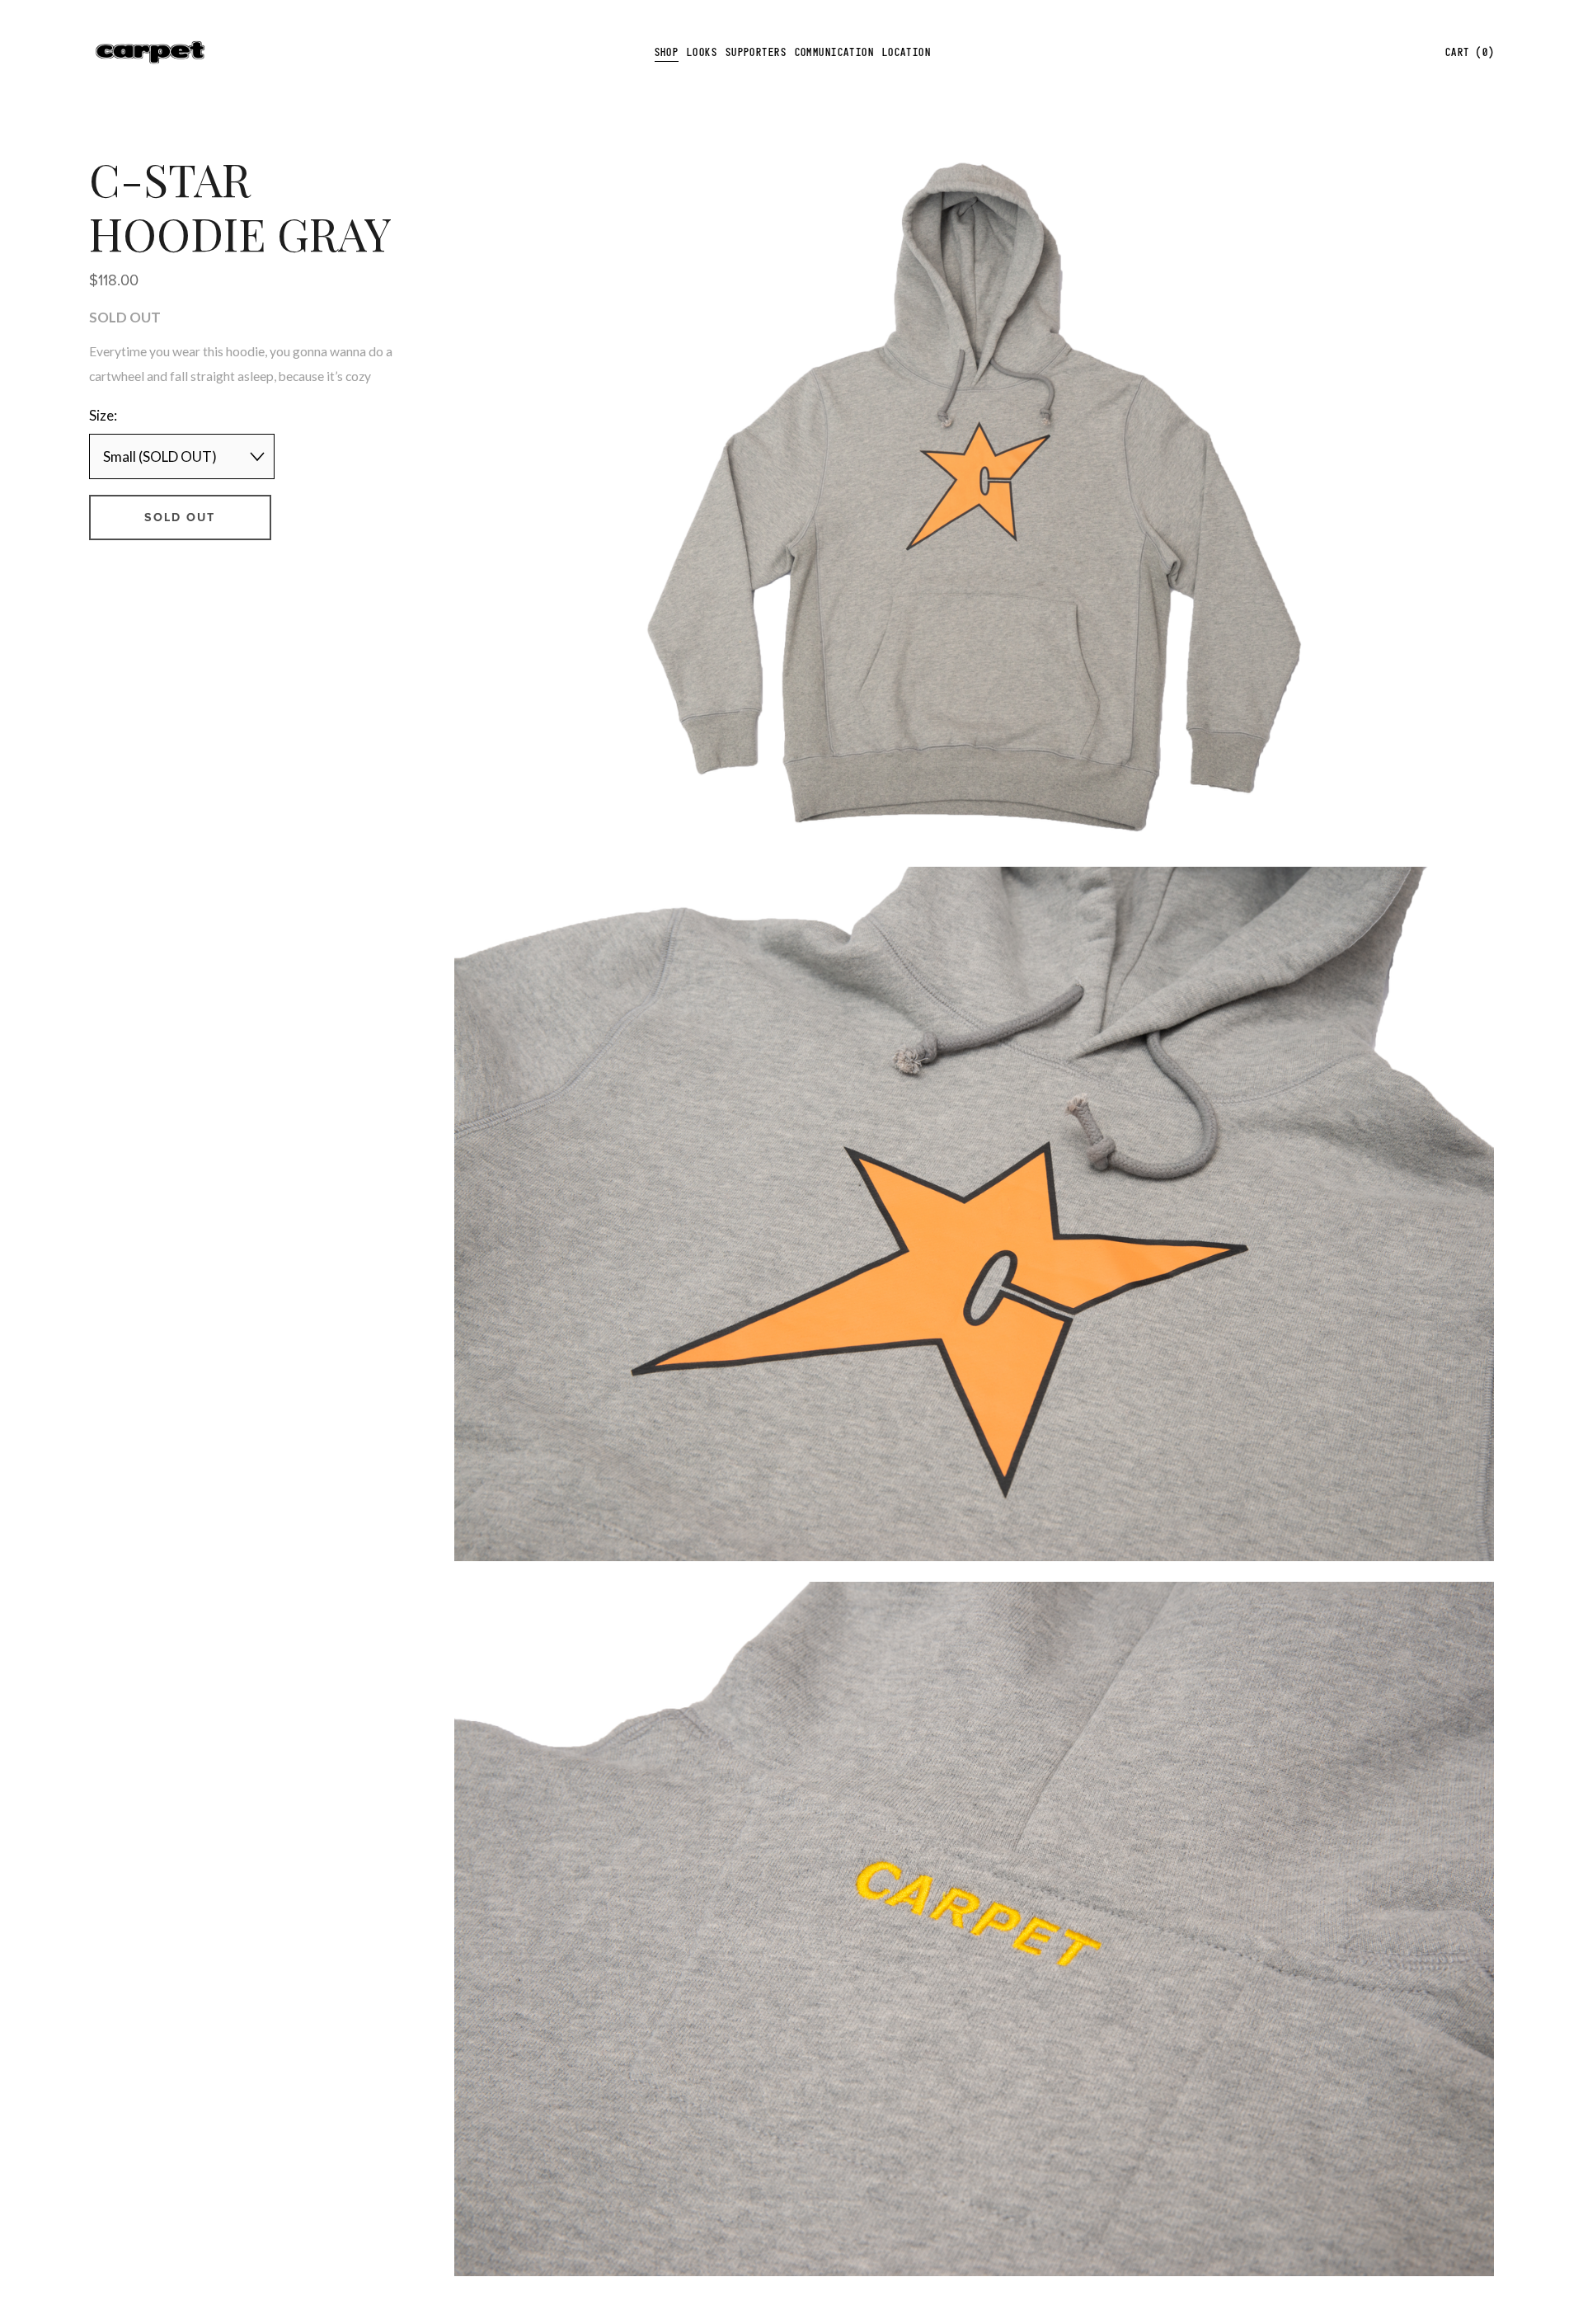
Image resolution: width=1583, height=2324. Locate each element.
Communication (835, 52)
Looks (702, 52)
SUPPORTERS (756, 52)
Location (907, 52)
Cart (1470, 52)
